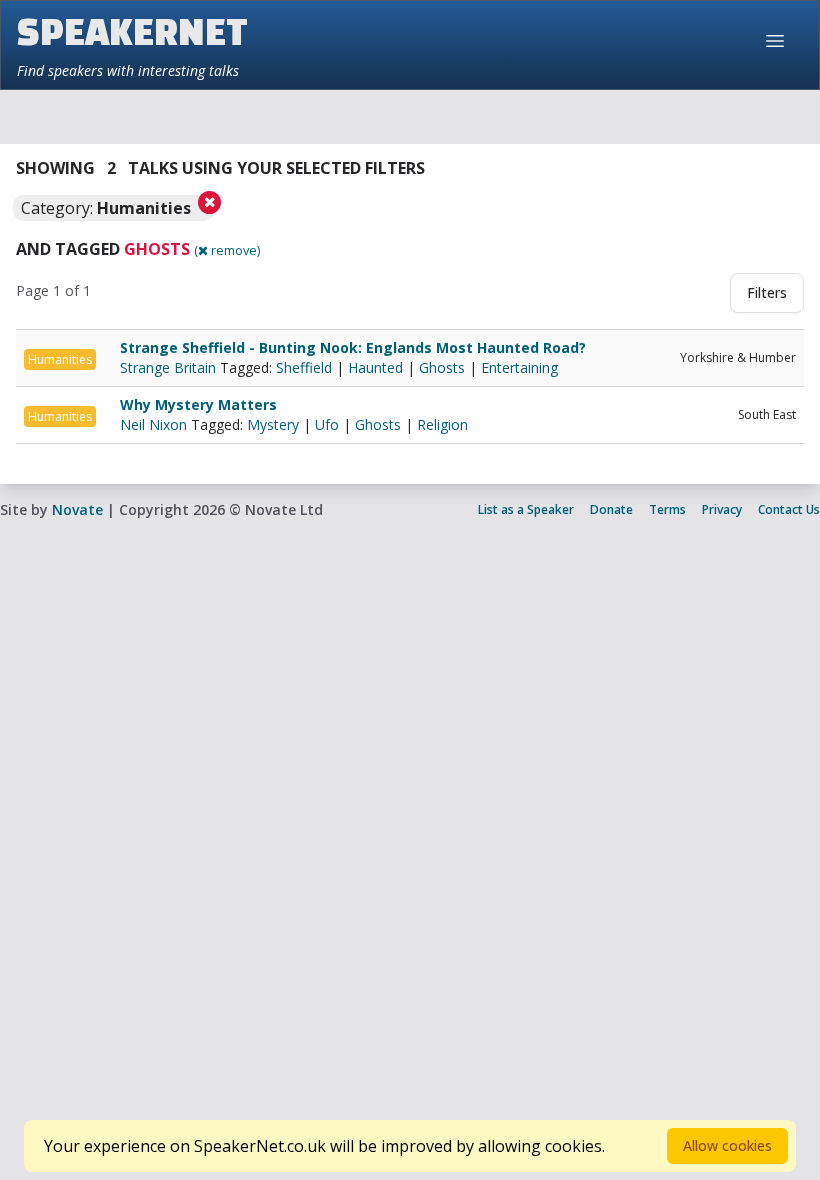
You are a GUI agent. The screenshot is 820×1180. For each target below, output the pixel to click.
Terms (667, 509)
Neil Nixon (155, 424)
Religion (442, 424)
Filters (767, 292)
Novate (77, 509)
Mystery (273, 424)
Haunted (375, 367)
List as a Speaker (526, 509)
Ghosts (442, 367)
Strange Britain (170, 367)
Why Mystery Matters (198, 404)
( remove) (227, 250)
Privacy (722, 509)
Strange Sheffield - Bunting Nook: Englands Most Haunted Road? (353, 347)
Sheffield (304, 367)
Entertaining (519, 367)
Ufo (327, 424)
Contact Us (789, 509)
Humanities (60, 359)
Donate (611, 509)
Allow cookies (727, 1145)
